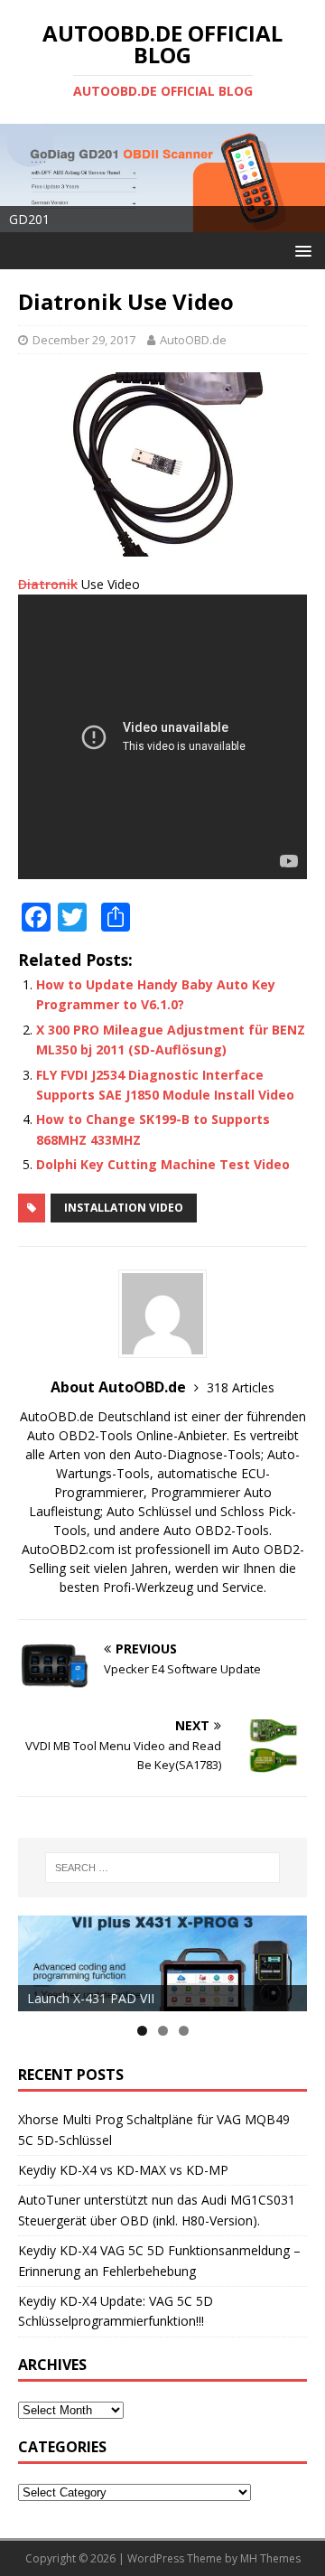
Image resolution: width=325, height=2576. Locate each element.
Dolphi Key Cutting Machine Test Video (163, 1164)
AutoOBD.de (193, 340)
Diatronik (48, 584)
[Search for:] (162, 1868)
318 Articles (241, 1387)
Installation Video (124, 1208)
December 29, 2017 (84, 340)
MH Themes (270, 2558)
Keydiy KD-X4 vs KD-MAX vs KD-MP (123, 2170)
